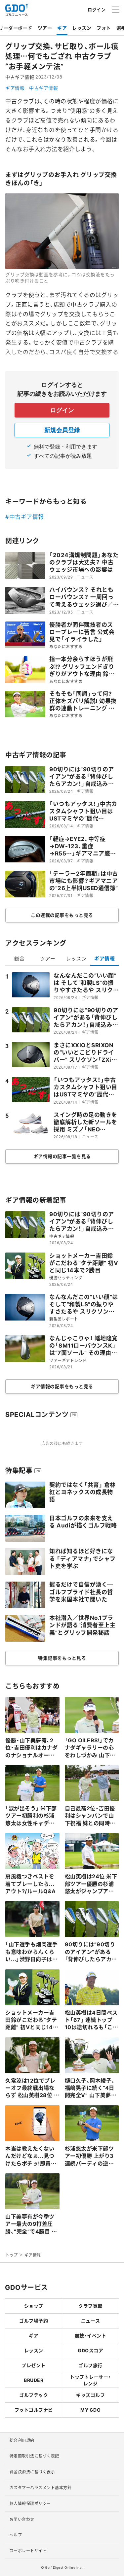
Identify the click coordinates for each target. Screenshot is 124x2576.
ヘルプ (16, 2535)
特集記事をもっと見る (62, 1658)
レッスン (82, 28)
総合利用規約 (22, 2440)
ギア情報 (15, 88)
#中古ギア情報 (25, 517)
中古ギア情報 (43, 88)
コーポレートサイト (28, 2551)
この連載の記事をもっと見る (62, 915)
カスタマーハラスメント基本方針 (41, 2488)
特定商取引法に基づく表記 (34, 2456)
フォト (104, 28)
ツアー (45, 28)
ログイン (97, 9)
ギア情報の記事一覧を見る (62, 1156)
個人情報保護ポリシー (30, 2503)
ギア (62, 28)
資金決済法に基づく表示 (32, 2472)
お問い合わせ (22, 2519)
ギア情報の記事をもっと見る (62, 1386)
